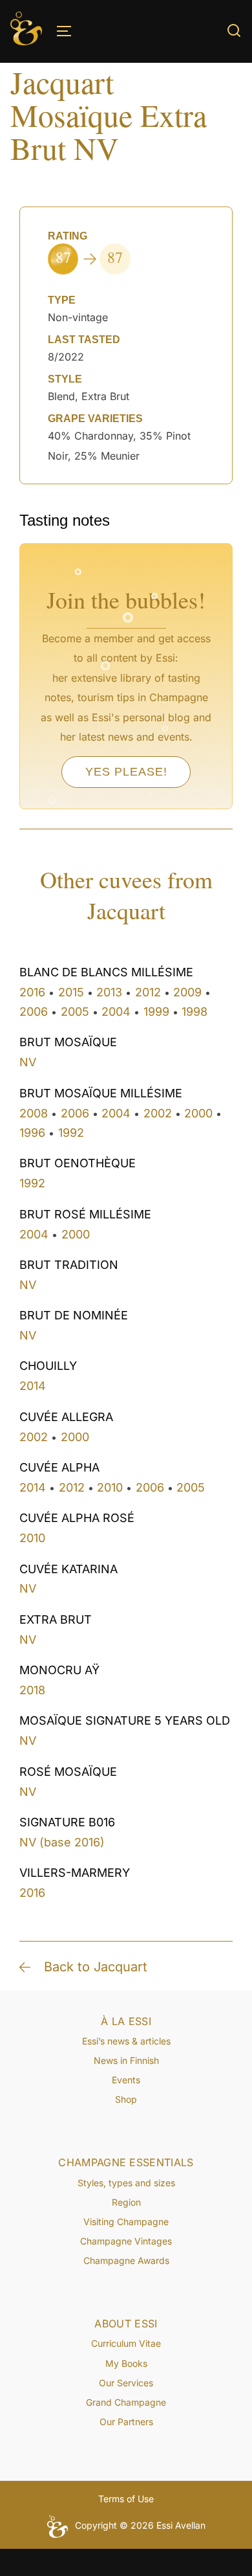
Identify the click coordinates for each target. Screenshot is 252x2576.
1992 (71, 1133)
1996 (32, 1133)
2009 (187, 992)
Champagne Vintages (126, 2241)
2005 (75, 1012)
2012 (148, 992)
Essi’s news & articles (126, 2041)
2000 (198, 1113)
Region (126, 2202)
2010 (110, 1487)
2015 (71, 992)
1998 (194, 1012)
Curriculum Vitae (126, 2343)
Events (126, 2080)
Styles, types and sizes (126, 2183)
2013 (109, 992)
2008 (34, 1113)
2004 (116, 1012)
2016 (32, 992)
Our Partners (126, 2422)
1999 (156, 1012)
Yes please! (126, 772)
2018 (32, 1690)
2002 (158, 1113)
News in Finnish (126, 2060)
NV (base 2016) (62, 1842)
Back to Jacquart (96, 1967)
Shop (126, 2099)
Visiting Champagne (126, 2222)
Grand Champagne (126, 2402)
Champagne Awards (126, 2260)
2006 (34, 1012)
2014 (33, 1386)
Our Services (126, 2383)
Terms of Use (126, 2499)
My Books (126, 2363)
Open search (234, 30)
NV (28, 1062)
